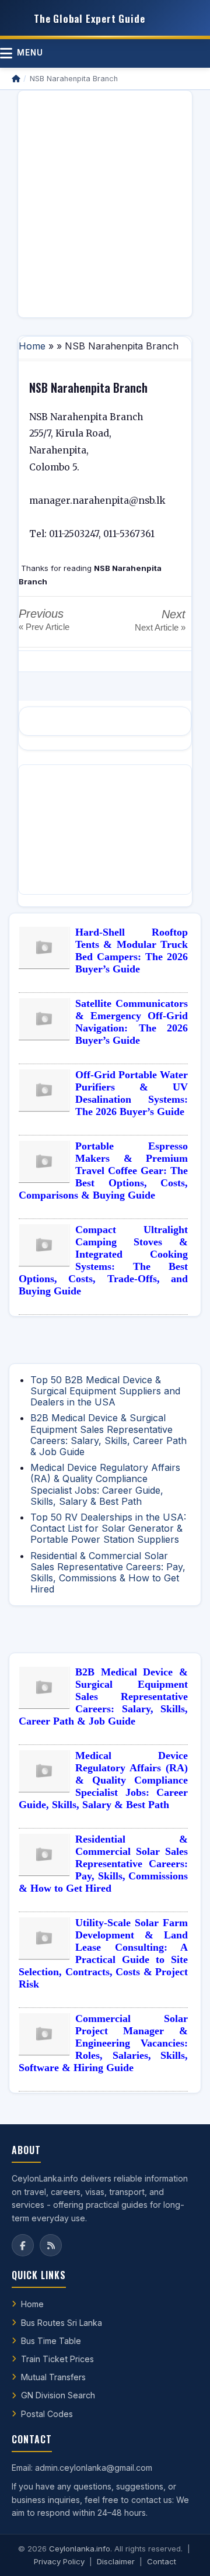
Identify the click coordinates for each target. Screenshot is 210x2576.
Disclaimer (116, 2561)
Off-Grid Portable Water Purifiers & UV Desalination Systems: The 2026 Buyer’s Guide (132, 1093)
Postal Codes (47, 2414)
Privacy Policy (59, 2561)
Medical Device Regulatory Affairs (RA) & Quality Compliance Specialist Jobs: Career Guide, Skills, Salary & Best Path (105, 1484)
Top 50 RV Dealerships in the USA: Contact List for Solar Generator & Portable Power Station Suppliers (108, 1528)
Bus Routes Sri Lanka (62, 2323)
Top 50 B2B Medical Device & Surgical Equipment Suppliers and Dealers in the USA (105, 1391)
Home (32, 346)
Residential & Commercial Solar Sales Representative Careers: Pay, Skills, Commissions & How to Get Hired (108, 1573)
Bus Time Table (51, 2341)
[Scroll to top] (183, 2553)
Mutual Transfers (53, 2377)
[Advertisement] (105, 204)
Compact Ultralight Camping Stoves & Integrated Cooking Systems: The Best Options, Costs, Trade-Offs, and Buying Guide (103, 1260)
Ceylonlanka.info (80, 2549)
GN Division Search (58, 2395)
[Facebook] (23, 2245)
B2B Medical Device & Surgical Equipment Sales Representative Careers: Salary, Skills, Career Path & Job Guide (108, 1435)
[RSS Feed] (51, 2245)
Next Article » (160, 627)
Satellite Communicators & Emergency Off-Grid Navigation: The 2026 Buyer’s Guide (132, 1022)
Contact (162, 2561)
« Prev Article (44, 627)
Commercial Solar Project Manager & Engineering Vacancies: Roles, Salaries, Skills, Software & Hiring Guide (103, 2043)
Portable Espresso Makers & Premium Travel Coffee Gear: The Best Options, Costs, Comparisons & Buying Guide (103, 1171)
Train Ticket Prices (57, 2359)
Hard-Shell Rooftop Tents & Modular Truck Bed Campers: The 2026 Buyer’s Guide (132, 951)
